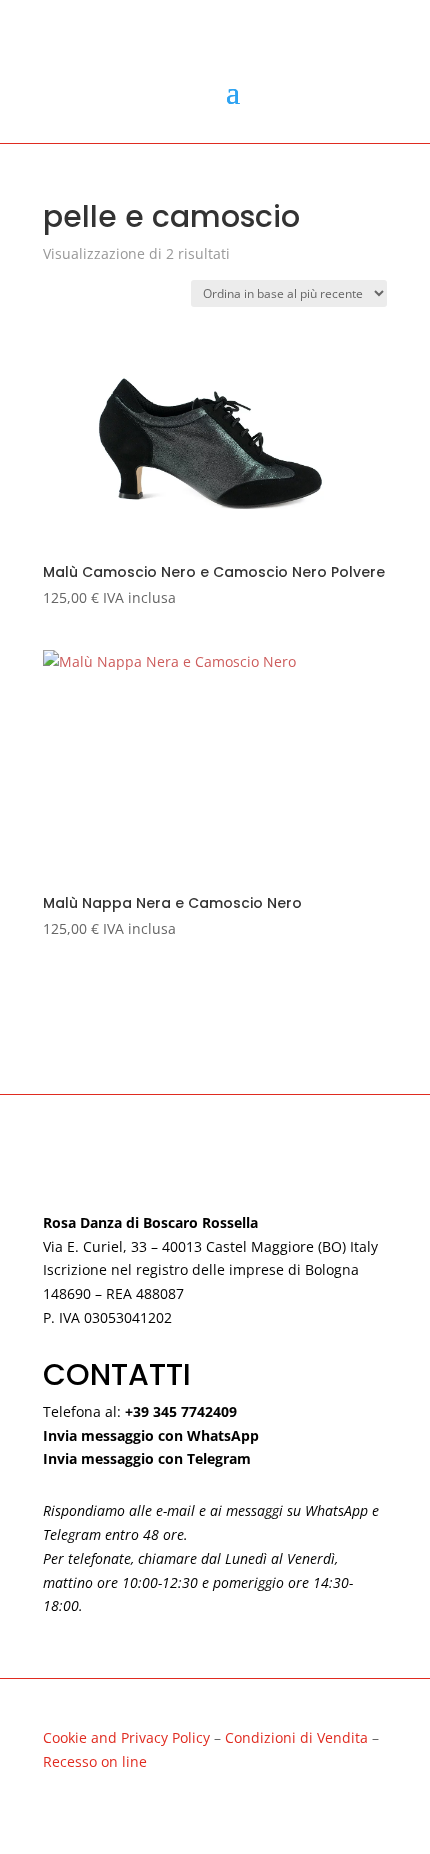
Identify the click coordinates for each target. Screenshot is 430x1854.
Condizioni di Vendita (298, 1737)
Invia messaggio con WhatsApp (151, 1435)
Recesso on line (95, 1761)
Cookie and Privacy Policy (126, 1737)
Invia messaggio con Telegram (147, 1458)
